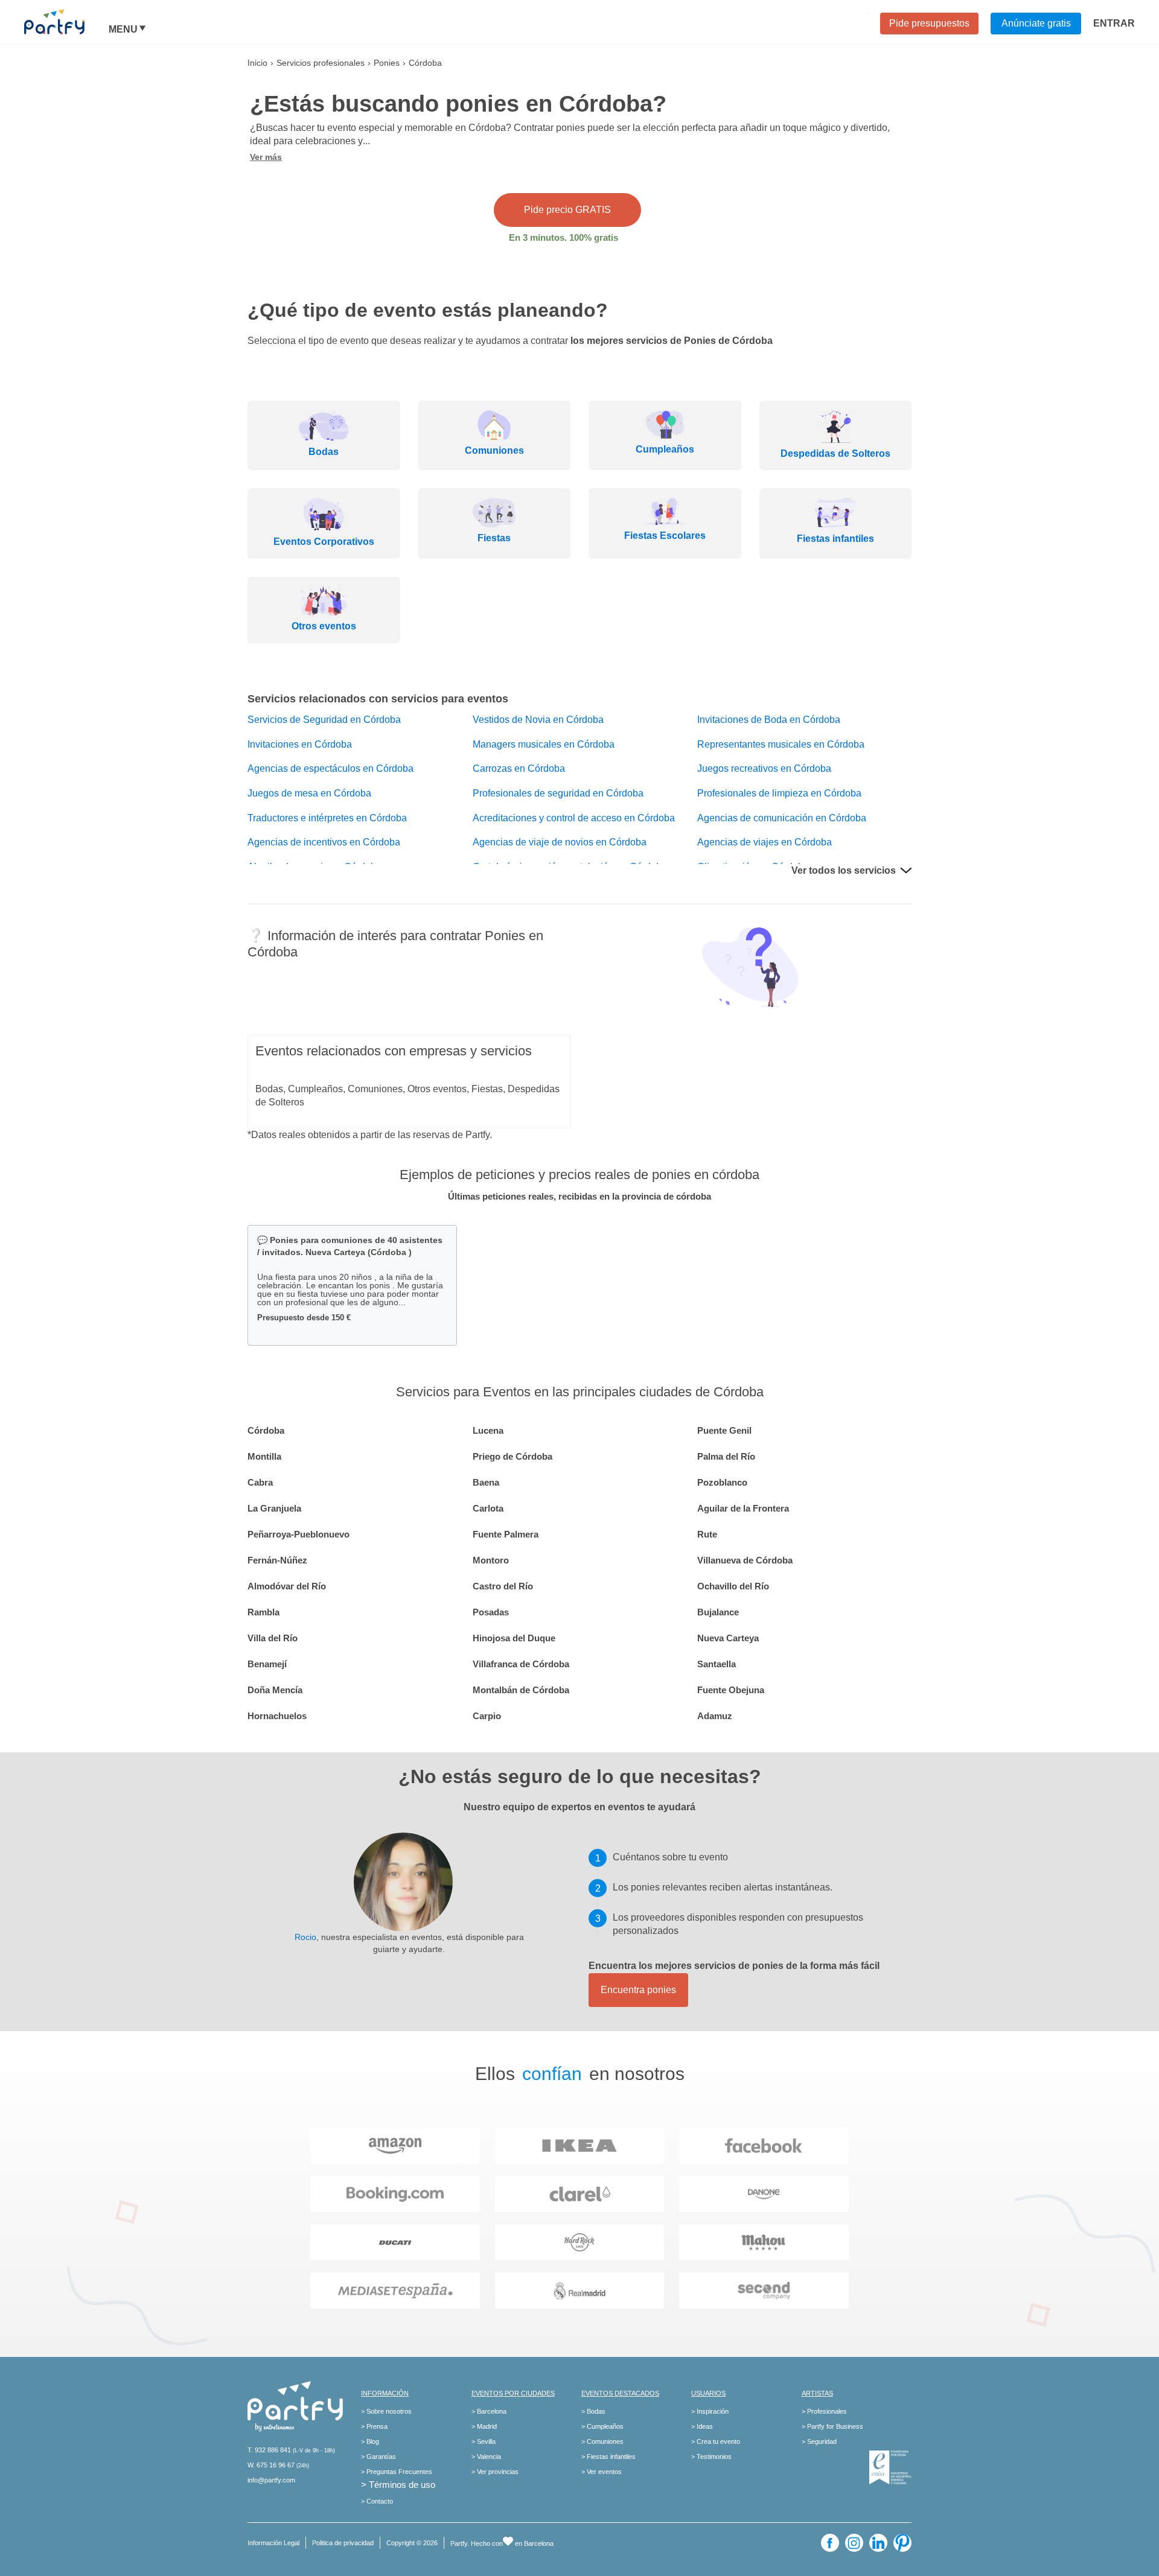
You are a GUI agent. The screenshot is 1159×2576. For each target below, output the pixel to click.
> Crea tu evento (716, 2441)
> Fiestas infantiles (608, 2457)
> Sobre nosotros (386, 2411)
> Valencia (486, 2457)
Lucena (488, 1430)
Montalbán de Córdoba (521, 1690)
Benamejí (267, 1664)
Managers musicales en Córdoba (544, 744)
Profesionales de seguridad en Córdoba (558, 793)
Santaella (717, 1664)
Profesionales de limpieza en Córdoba (779, 793)
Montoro (491, 1560)
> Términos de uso (398, 2485)
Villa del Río (273, 1638)
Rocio (305, 1937)
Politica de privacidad (343, 2543)
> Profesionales (824, 2411)
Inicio (257, 63)
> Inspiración (710, 2411)
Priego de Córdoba (512, 1456)
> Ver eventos (602, 2472)
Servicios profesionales (321, 63)
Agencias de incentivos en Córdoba (324, 842)
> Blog (370, 2441)
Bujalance (718, 1612)
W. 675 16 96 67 (271, 2465)
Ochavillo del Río (733, 1586)
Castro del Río (503, 1586)
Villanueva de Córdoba (745, 1560)
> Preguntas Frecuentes (397, 2472)
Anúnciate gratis (1036, 23)
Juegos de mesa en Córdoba (309, 793)
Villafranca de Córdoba (521, 1664)
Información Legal (273, 2543)
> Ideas (702, 2426)
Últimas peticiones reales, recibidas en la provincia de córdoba (579, 1196)
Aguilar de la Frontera (743, 1508)
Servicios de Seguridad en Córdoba (324, 720)
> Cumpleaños (602, 2426)
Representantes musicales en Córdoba (781, 744)
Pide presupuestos (929, 23)
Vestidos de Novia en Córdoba (538, 720)
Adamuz (715, 1716)
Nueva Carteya (728, 1638)
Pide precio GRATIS (567, 210)
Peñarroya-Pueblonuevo (299, 1534)
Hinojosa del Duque (514, 1638)
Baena (486, 1482)
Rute (707, 1534)
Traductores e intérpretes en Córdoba (327, 818)
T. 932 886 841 (269, 2450)
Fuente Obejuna (731, 1690)
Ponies (387, 63)
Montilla (264, 1456)
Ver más (266, 157)
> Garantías (378, 2457)
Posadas (491, 1612)
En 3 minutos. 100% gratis (564, 237)
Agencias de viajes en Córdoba (765, 842)
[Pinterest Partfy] (902, 2543)
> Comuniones (602, 2441)
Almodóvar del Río (287, 1586)
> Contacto (377, 2501)
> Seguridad (819, 2441)
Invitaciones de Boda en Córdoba (769, 720)
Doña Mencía (275, 1690)
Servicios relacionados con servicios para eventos (378, 699)
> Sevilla (484, 2441)
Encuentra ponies (638, 1990)
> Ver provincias (495, 2472)
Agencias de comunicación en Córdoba (782, 818)
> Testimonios (711, 2457)
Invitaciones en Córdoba (300, 744)
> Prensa (374, 2426)
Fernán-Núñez (277, 1560)
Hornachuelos (277, 1716)
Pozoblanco (722, 1482)
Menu (123, 30)
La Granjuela (274, 1508)
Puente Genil (724, 1430)
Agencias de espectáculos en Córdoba (330, 768)
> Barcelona (489, 2411)
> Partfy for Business (832, 2426)
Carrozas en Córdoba (519, 768)
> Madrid (484, 2426)
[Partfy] (66, 22)
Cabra (260, 1482)
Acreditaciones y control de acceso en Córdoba (574, 818)
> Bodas (593, 2411)
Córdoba (266, 1430)
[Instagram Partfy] (854, 2543)
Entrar (1114, 23)
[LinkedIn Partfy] (878, 2543)
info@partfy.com (271, 2480)
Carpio (487, 1716)
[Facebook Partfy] (830, 2543)
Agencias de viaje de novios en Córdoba (560, 842)
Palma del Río (726, 1456)
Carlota (488, 1508)
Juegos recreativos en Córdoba (764, 768)
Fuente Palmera (506, 1534)
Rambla (263, 1612)
